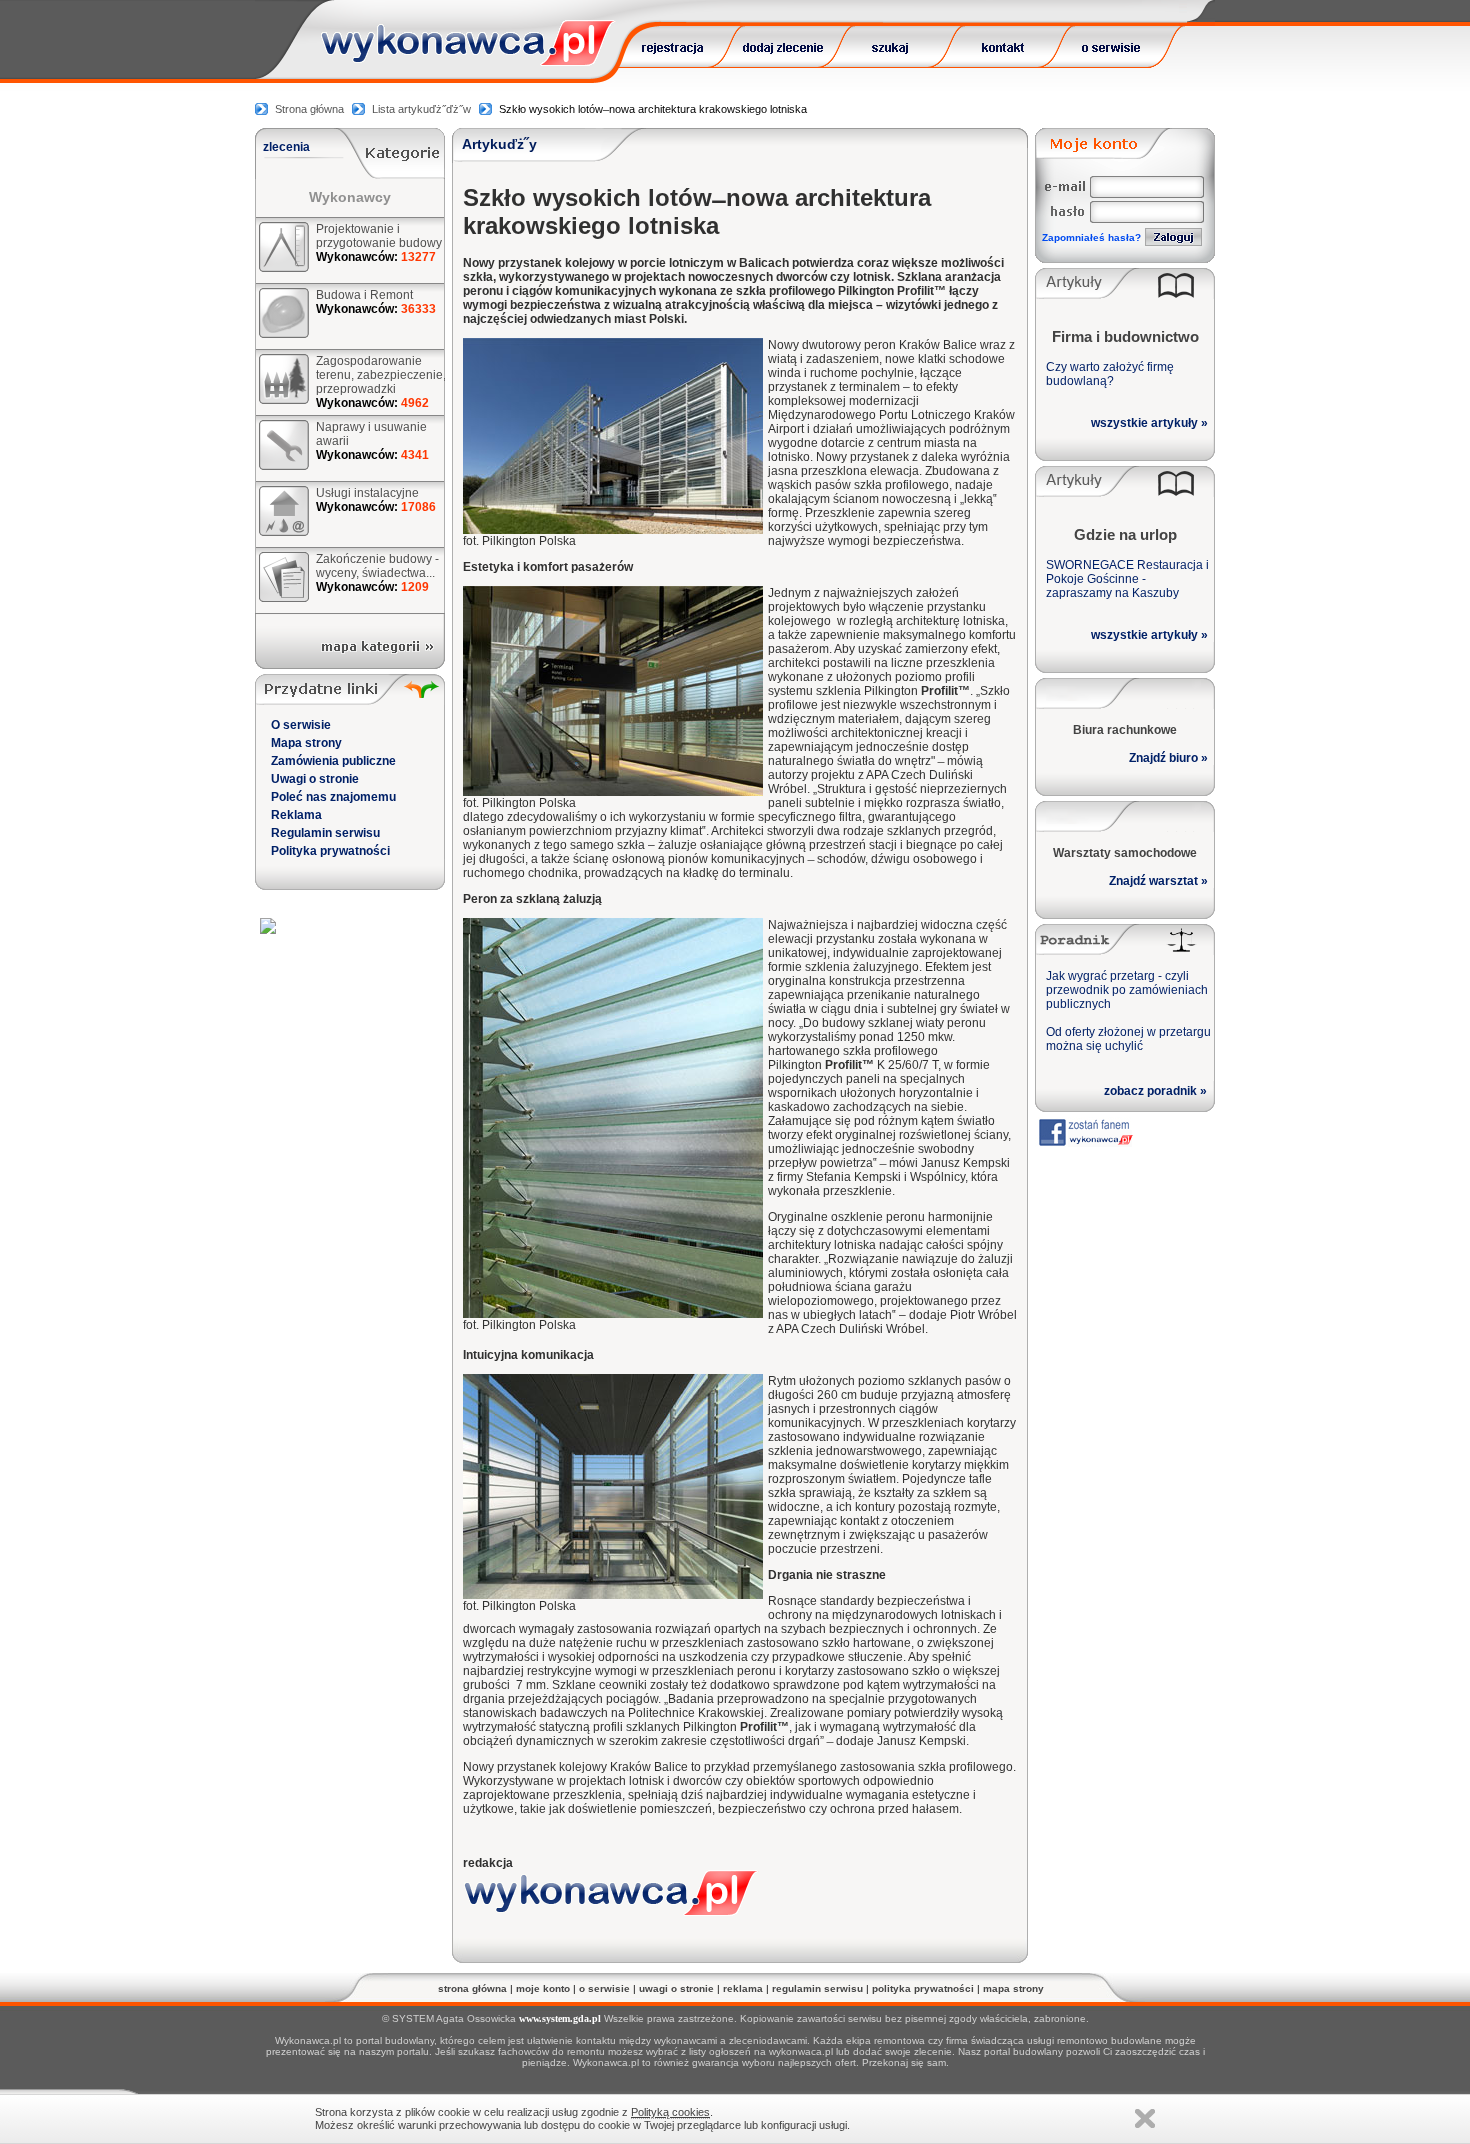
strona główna (472, 1988)
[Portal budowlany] (468, 60)
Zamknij (1145, 2118)
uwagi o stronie (676, 1988)
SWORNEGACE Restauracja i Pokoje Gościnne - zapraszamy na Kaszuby (1127, 579)
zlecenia (286, 147)
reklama (743, 1988)
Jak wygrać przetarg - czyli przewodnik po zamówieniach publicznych (1127, 990)
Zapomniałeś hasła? (1091, 237)
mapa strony (1013, 1988)
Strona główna (309, 109)
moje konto (543, 1988)
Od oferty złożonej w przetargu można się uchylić (1128, 1039)
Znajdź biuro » (1168, 758)
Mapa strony (306, 743)
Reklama (296, 815)
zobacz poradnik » (1155, 1091)
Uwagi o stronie (315, 779)
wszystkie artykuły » (1149, 423)
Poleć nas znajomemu (333, 797)
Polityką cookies (670, 2112)
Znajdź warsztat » (1158, 881)
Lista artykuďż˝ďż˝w (421, 109)
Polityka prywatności (330, 851)
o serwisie (604, 1988)
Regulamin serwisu (325, 833)
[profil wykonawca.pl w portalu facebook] (1085, 1141)
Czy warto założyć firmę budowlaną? (1110, 374)
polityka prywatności (923, 1988)
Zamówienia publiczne (333, 761)
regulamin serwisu (817, 1988)
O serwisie (301, 725)
